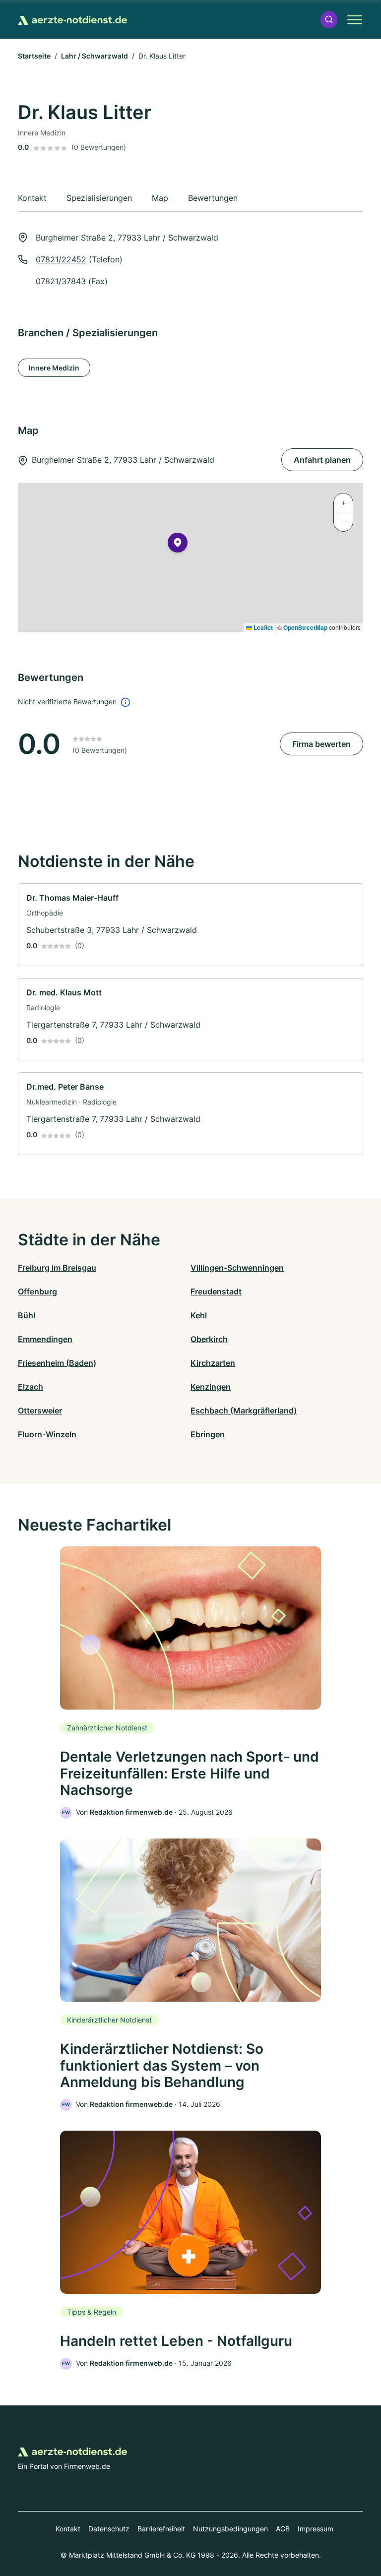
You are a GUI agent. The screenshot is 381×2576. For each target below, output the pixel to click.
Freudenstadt (216, 1291)
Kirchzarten (213, 1363)
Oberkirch (209, 1339)
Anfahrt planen (322, 460)
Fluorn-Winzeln (47, 1434)
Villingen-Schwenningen (237, 1268)
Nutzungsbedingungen (230, 2529)
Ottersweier (40, 1411)
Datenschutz (109, 2529)
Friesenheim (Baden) (57, 1363)
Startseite (34, 56)
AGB (283, 2529)
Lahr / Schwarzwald (95, 56)
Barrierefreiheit (161, 2529)
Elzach (31, 1387)
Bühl (27, 1315)
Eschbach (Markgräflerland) (244, 1411)
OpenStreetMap (305, 627)
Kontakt (68, 2529)
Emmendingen (45, 1339)
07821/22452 (61, 259)
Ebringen (208, 1434)
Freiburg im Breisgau (57, 1268)
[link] (190, 925)
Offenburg (37, 1291)
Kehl (199, 1315)
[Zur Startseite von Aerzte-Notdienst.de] (72, 19)
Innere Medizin (54, 368)
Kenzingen (211, 1387)
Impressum (316, 2529)
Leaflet (262, 627)
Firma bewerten (321, 744)
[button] (329, 20)
